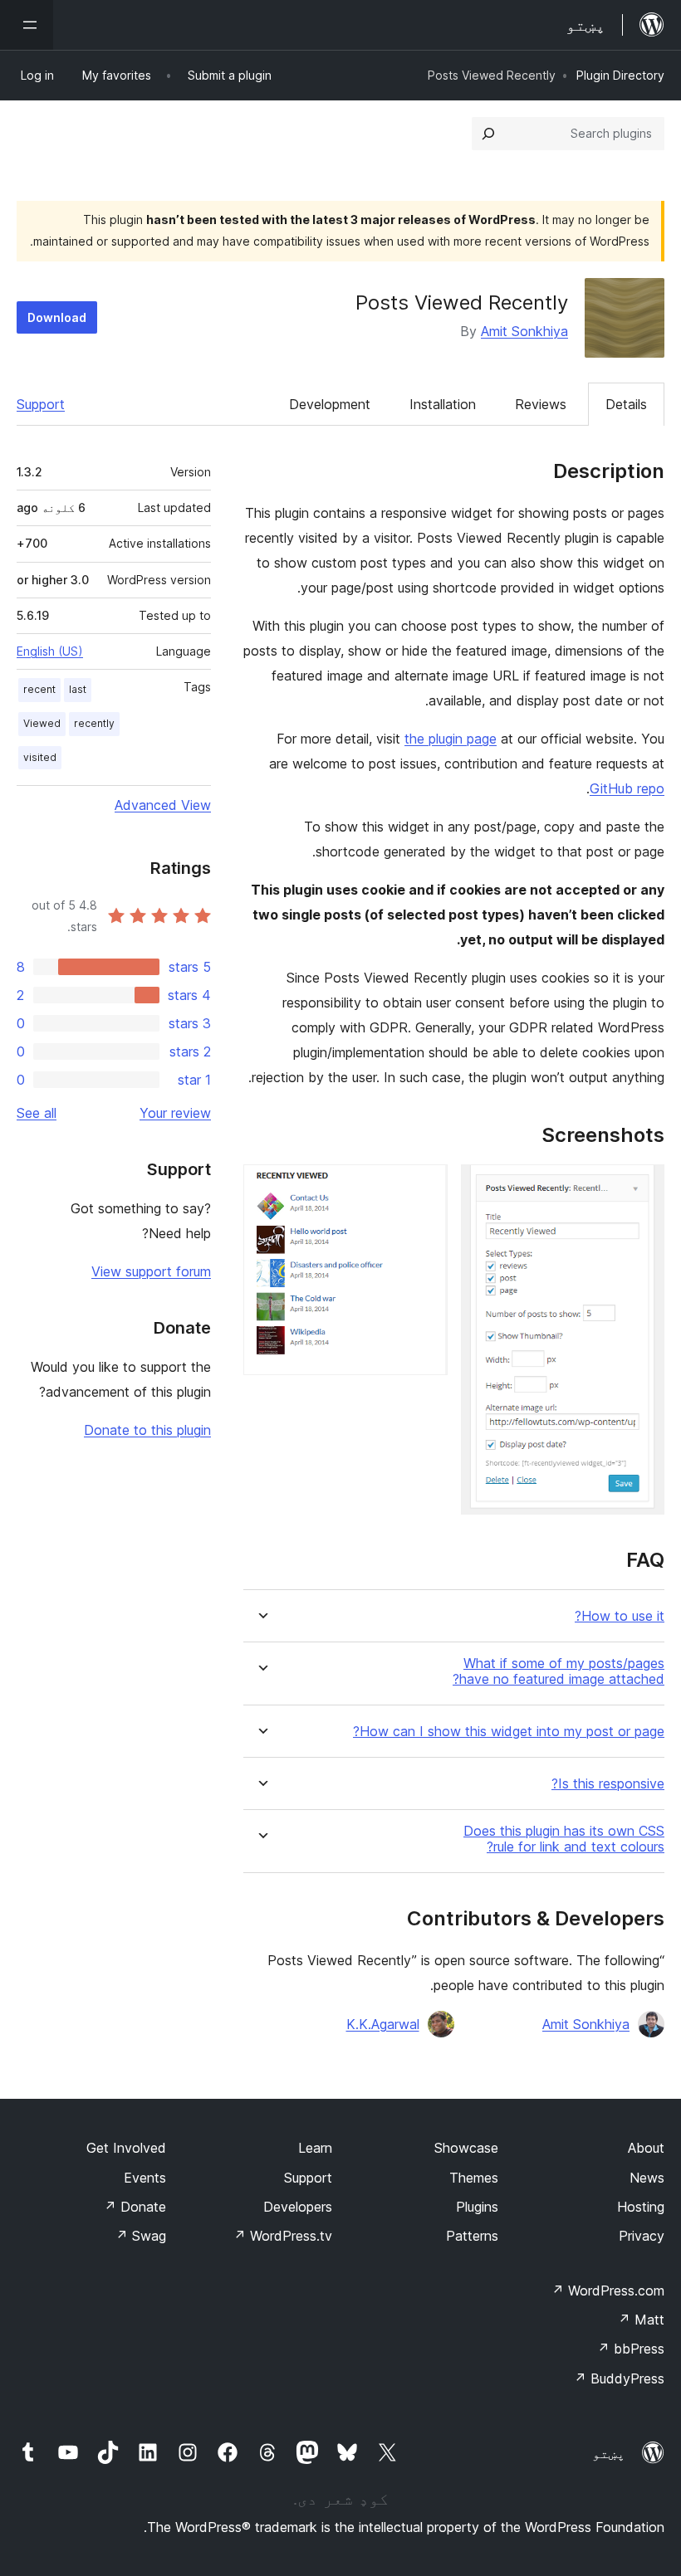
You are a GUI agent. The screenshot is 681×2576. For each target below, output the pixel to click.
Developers (298, 2207)
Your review (175, 1113)
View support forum (151, 1271)
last (78, 689)
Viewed (42, 723)
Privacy (642, 2236)
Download (57, 317)
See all (37, 1113)
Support (41, 404)
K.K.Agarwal (383, 2024)
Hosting (641, 2207)
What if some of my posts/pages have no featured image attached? (559, 1671)
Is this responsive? (608, 1784)
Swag (141, 2236)
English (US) (50, 651)
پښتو (609, 2453)
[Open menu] (27, 25)
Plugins (477, 2207)
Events (145, 2178)
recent (39, 689)
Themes (474, 2178)
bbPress (631, 2349)
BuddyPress (619, 2378)
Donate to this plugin (147, 1430)
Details (626, 404)
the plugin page (451, 739)
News (647, 2178)
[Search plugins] (488, 134)
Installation (443, 404)
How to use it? (620, 1616)
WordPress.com (608, 2291)
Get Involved (126, 2148)
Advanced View (163, 805)
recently (94, 723)
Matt (641, 2320)
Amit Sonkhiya (524, 331)
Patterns (472, 2236)
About (646, 2148)
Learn (315, 2148)
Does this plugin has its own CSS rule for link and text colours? (564, 1839)
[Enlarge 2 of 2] (425, 1187)
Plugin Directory (620, 75)
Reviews (541, 404)
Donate (135, 2207)
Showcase (466, 2148)
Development (330, 404)
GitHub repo (627, 788)
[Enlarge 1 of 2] (642, 1187)
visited (40, 757)
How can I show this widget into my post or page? (509, 1732)
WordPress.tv (283, 2236)
